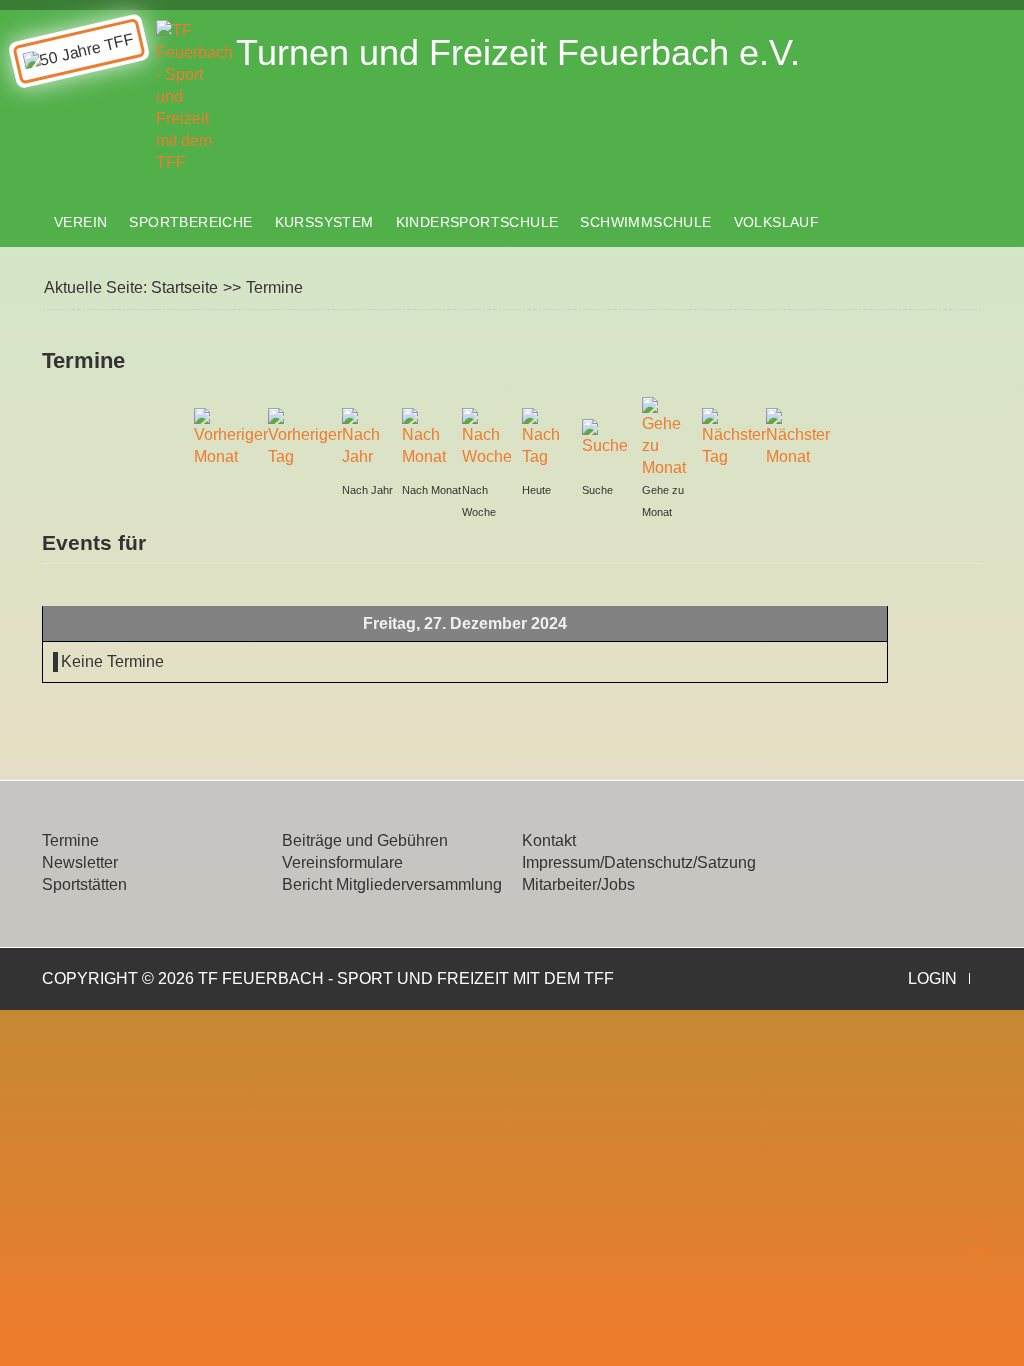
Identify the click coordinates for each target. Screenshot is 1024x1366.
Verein (80, 222)
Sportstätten (84, 884)
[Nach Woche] (487, 436)
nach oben (981, 1241)
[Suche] (607, 436)
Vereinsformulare (342, 862)
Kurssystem (324, 222)
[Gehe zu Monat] (667, 436)
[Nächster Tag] (734, 436)
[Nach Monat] (427, 436)
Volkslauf (777, 222)
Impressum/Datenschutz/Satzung (639, 862)
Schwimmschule (645, 222)
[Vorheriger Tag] (305, 436)
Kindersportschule (477, 222)
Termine (70, 840)
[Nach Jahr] (367, 436)
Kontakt (549, 840)
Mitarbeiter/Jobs (578, 884)
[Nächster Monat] (798, 436)
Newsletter (80, 862)
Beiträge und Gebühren (365, 840)
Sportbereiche (190, 222)
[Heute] (547, 436)
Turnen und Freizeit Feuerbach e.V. (518, 52)
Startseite (184, 287)
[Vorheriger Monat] (231, 436)
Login (932, 978)
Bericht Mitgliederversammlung (392, 884)
